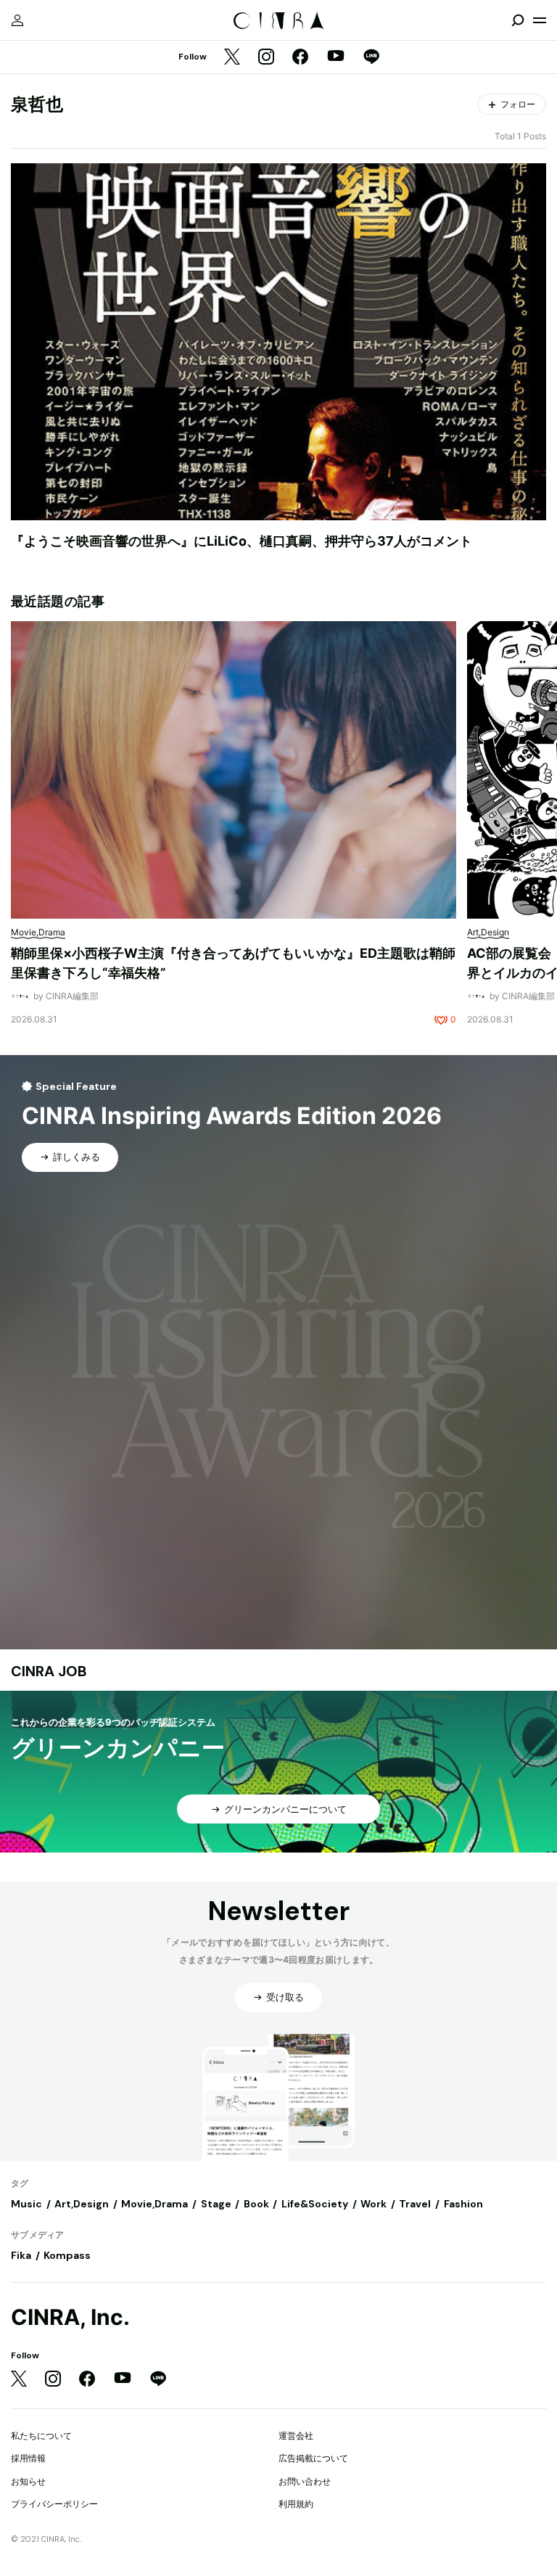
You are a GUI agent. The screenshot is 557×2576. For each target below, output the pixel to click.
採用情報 (28, 2458)
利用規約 (296, 2504)
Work (374, 2204)
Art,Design (82, 2204)
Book (256, 2204)
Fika (21, 2255)
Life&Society (315, 2204)
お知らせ (28, 2481)
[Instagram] (266, 58)
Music (26, 2204)
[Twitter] (232, 58)
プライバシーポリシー (54, 2504)
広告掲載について (313, 2458)
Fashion (463, 2204)
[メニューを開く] (540, 20)
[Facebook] (300, 58)
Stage (216, 2204)
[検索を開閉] (518, 20)
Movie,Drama (154, 2204)
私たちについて (41, 2436)
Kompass (67, 2255)
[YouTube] (336, 57)
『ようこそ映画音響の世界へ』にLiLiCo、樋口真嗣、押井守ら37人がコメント (242, 541)
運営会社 (296, 2436)
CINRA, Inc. (70, 2317)
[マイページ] (17, 20)
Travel (415, 2204)
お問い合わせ (305, 2481)
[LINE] (371, 58)
